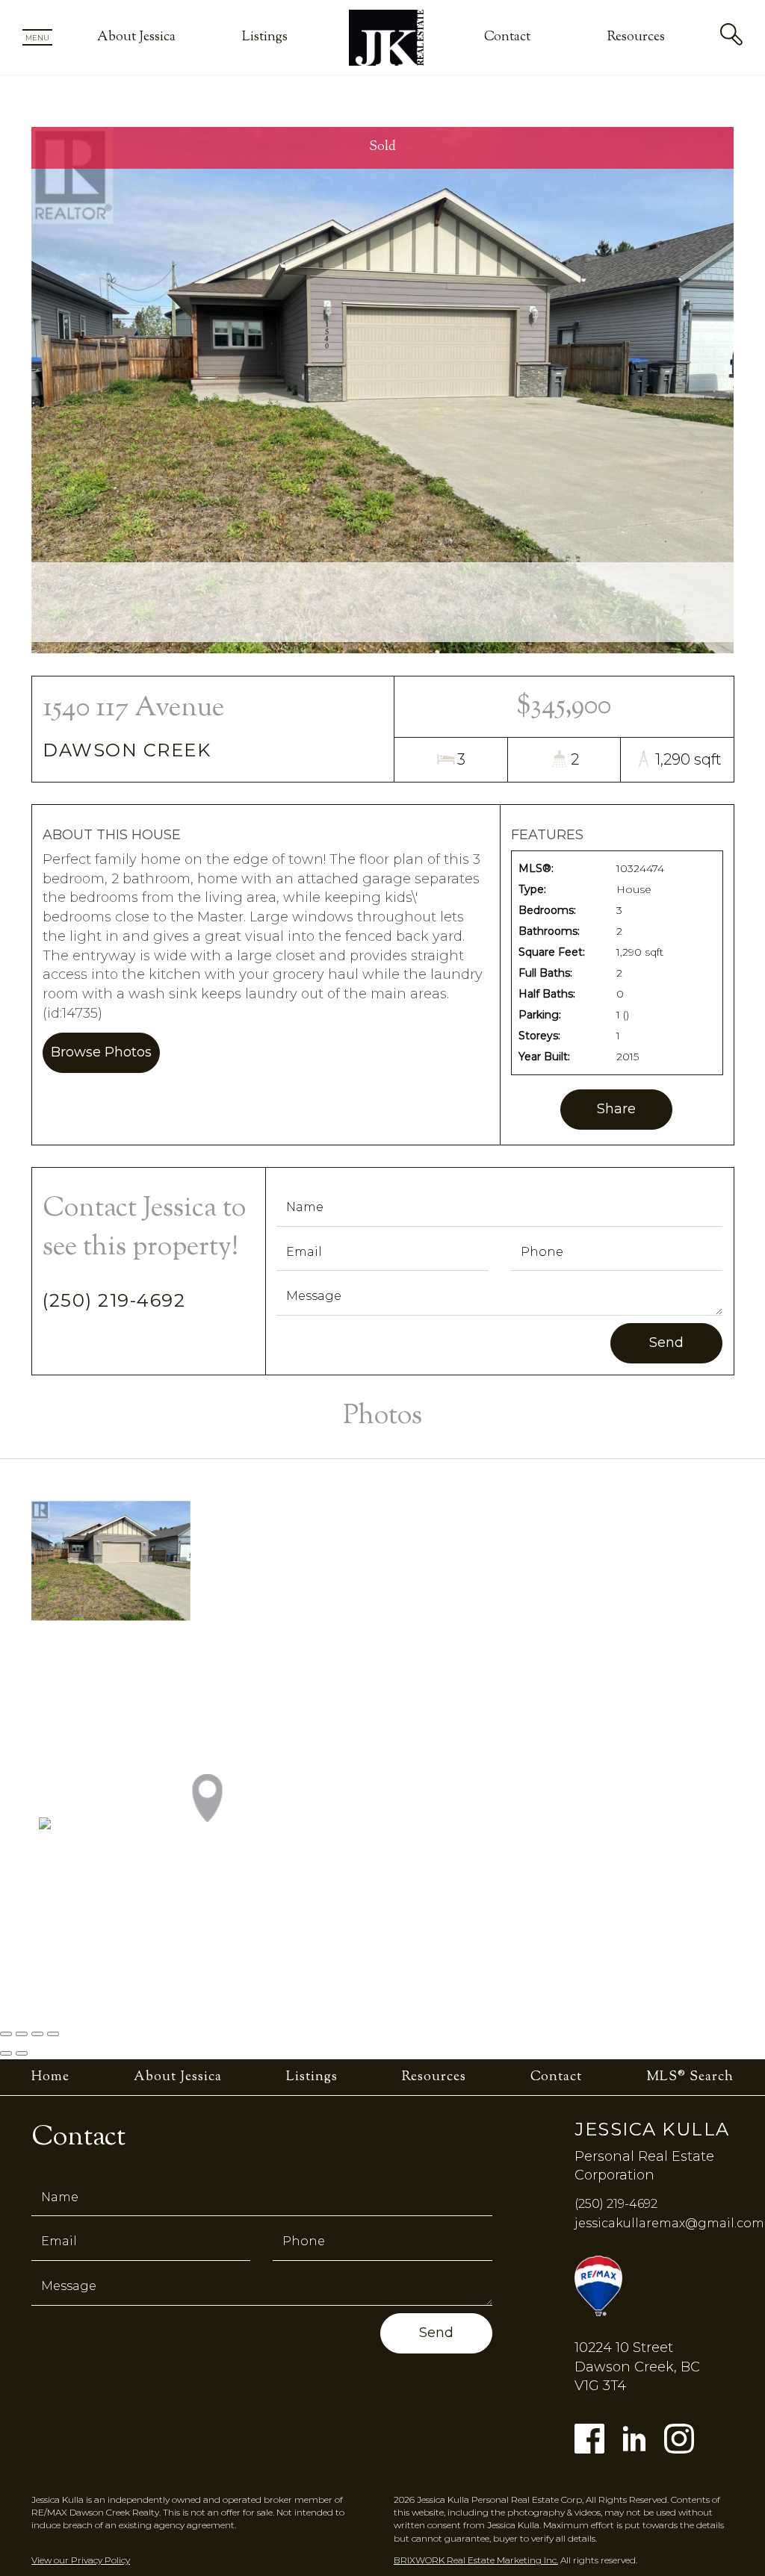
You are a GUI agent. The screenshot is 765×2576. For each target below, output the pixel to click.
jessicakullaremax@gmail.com (669, 2223)
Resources (636, 37)
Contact (507, 37)
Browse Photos (101, 1052)
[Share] (22, 2034)
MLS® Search (690, 2077)
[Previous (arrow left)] (6, 2053)
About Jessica (136, 37)
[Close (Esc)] (6, 2034)
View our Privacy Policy (81, 2560)
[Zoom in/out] (53, 2034)
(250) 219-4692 (114, 1300)
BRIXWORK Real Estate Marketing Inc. (476, 2560)
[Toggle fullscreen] (37, 2034)
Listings (265, 37)
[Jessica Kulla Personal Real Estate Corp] (386, 37)
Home (50, 2077)
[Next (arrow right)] (22, 2053)
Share (616, 1109)
